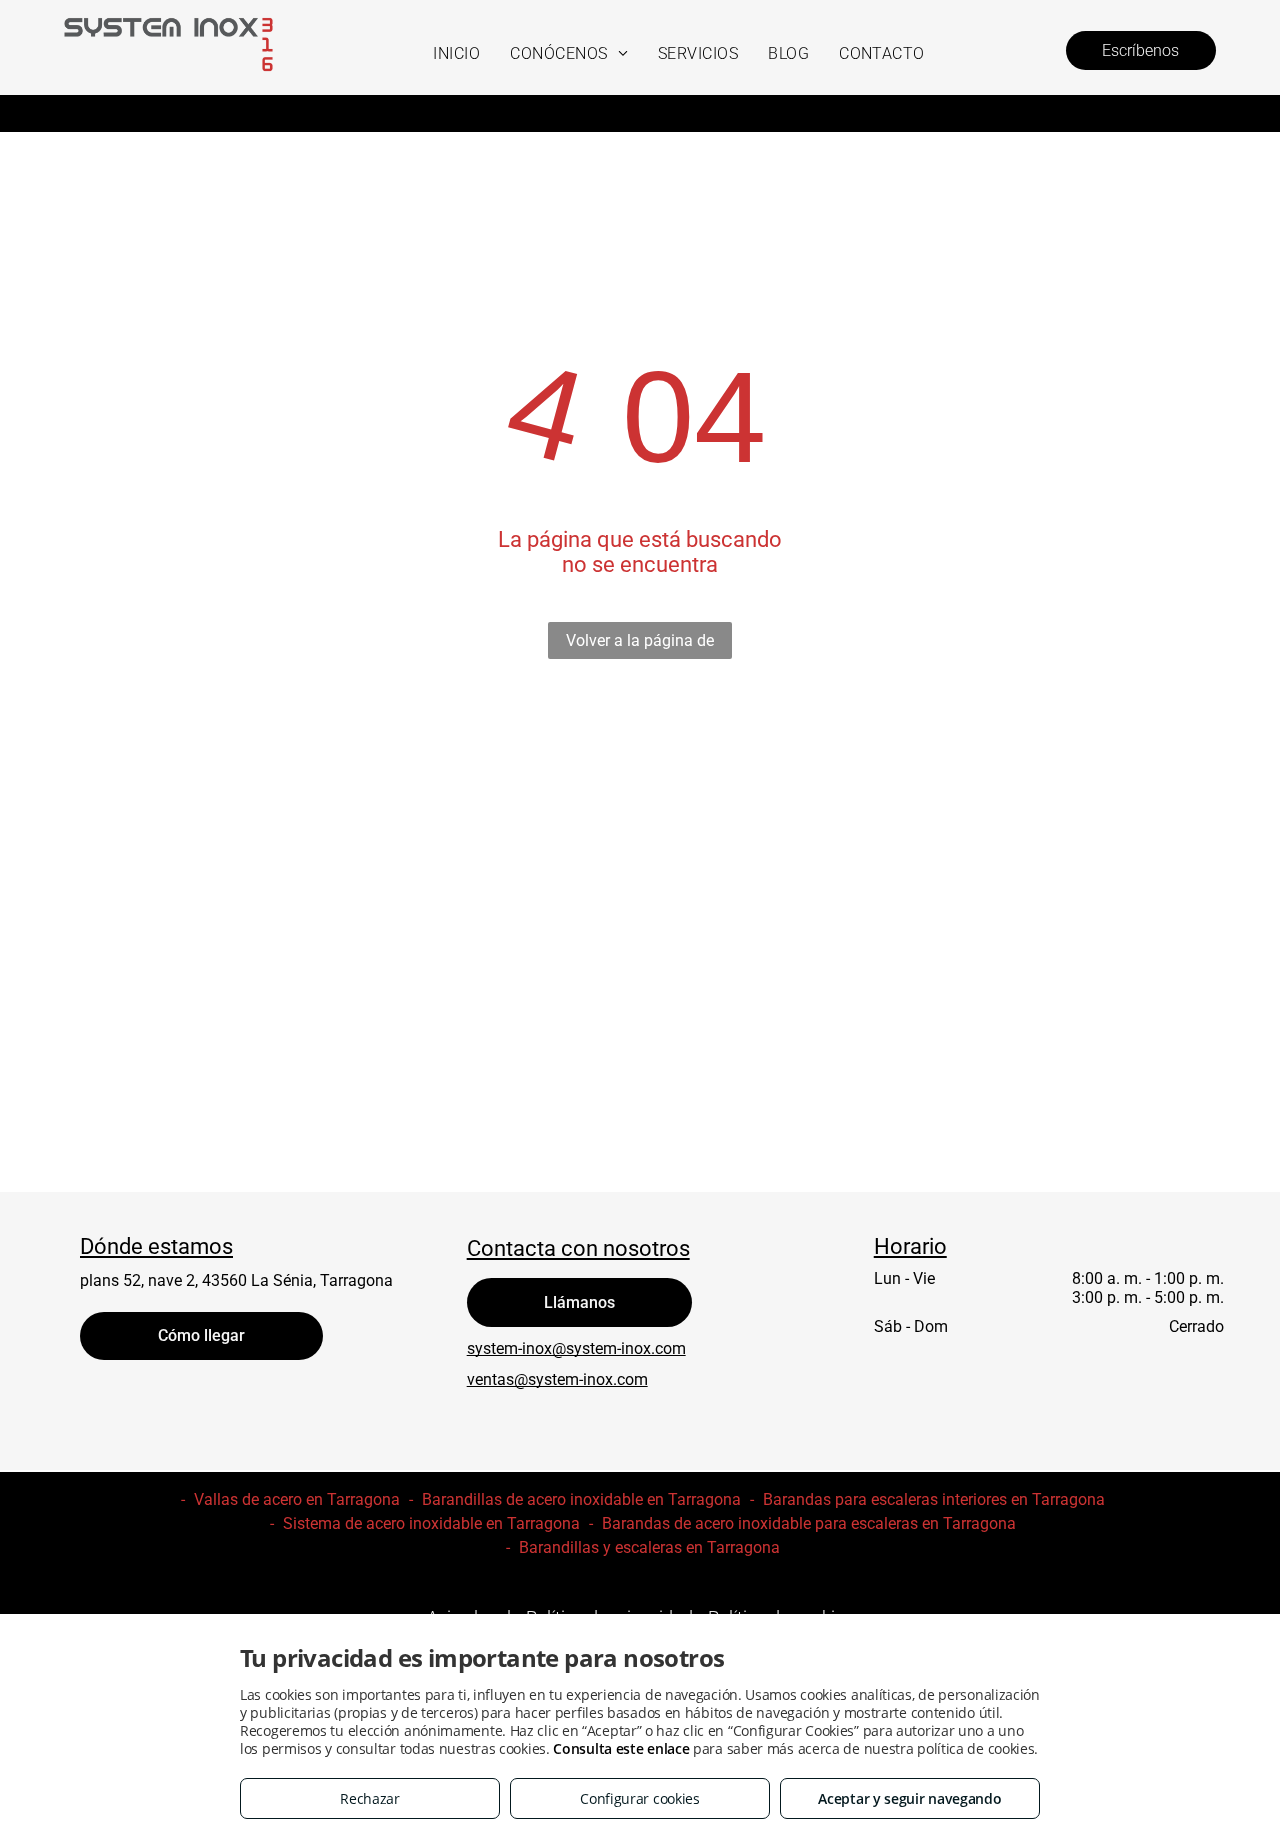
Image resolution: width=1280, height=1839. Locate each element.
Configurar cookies (640, 1798)
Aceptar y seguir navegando (909, 1798)
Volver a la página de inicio (640, 645)
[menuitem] (456, 53)
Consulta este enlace (621, 1748)
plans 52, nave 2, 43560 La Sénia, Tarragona (236, 1280)
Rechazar (370, 1798)
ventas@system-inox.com (557, 1379)
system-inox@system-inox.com (576, 1348)
